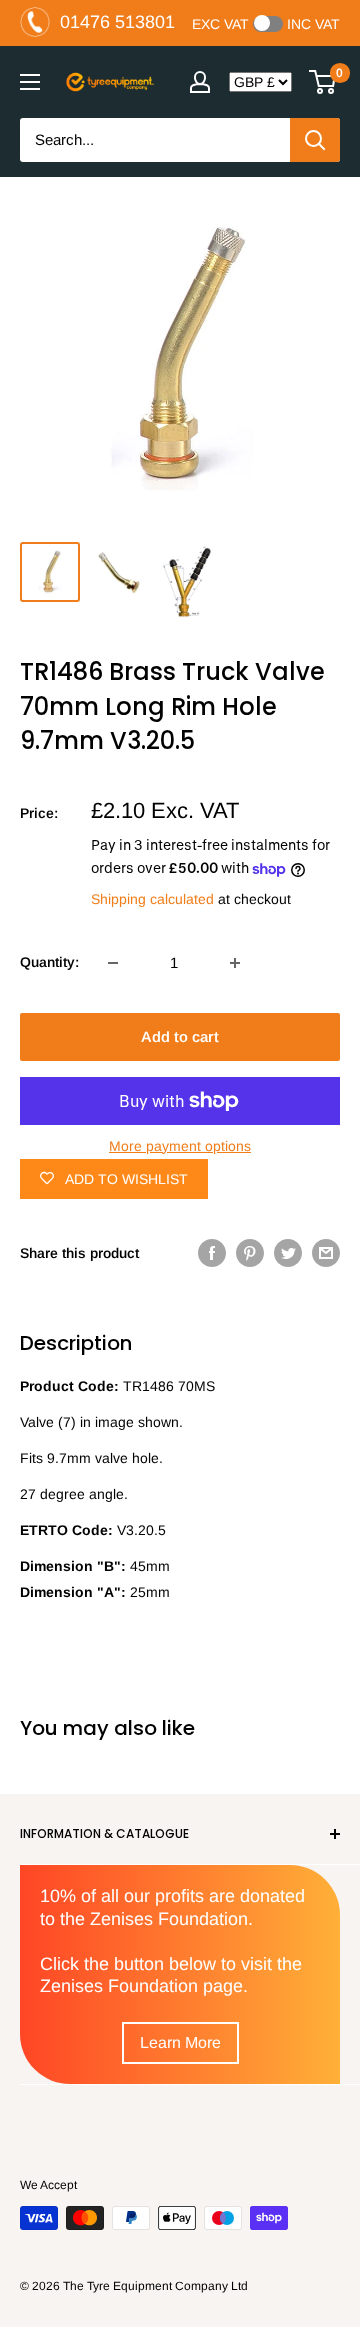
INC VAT (313, 24)
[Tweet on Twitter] (288, 1253)
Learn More (180, 2042)
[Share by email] (326, 1253)
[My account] (200, 82)
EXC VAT (220, 24)
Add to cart (180, 1036)
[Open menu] (30, 82)
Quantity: (49, 962)
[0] (323, 82)
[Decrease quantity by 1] (113, 963)
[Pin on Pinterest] (250, 1253)
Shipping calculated (152, 899)
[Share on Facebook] (212, 1253)
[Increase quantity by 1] (235, 963)
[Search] (315, 140)
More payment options (180, 1146)
